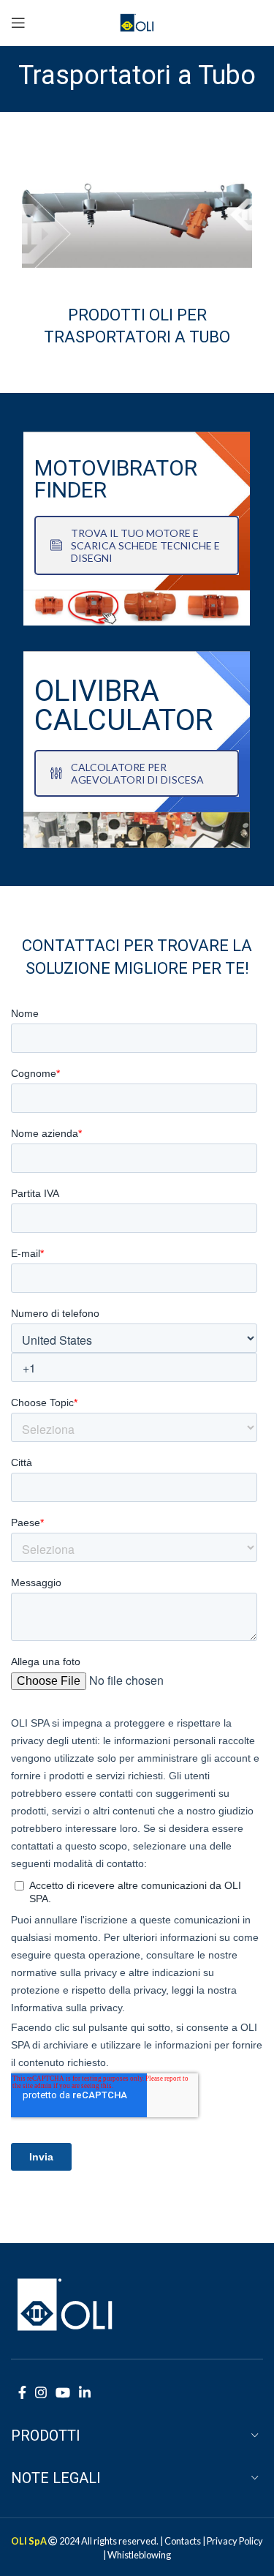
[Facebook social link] (22, 2392)
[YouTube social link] (63, 2392)
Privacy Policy (235, 2541)
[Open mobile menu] (18, 23)
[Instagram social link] (41, 2392)
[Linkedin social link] (85, 2392)
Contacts (183, 2541)
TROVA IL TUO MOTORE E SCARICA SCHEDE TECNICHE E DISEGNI (145, 545)
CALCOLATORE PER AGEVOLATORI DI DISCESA (137, 773)
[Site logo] (137, 21)
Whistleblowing (139, 2555)
